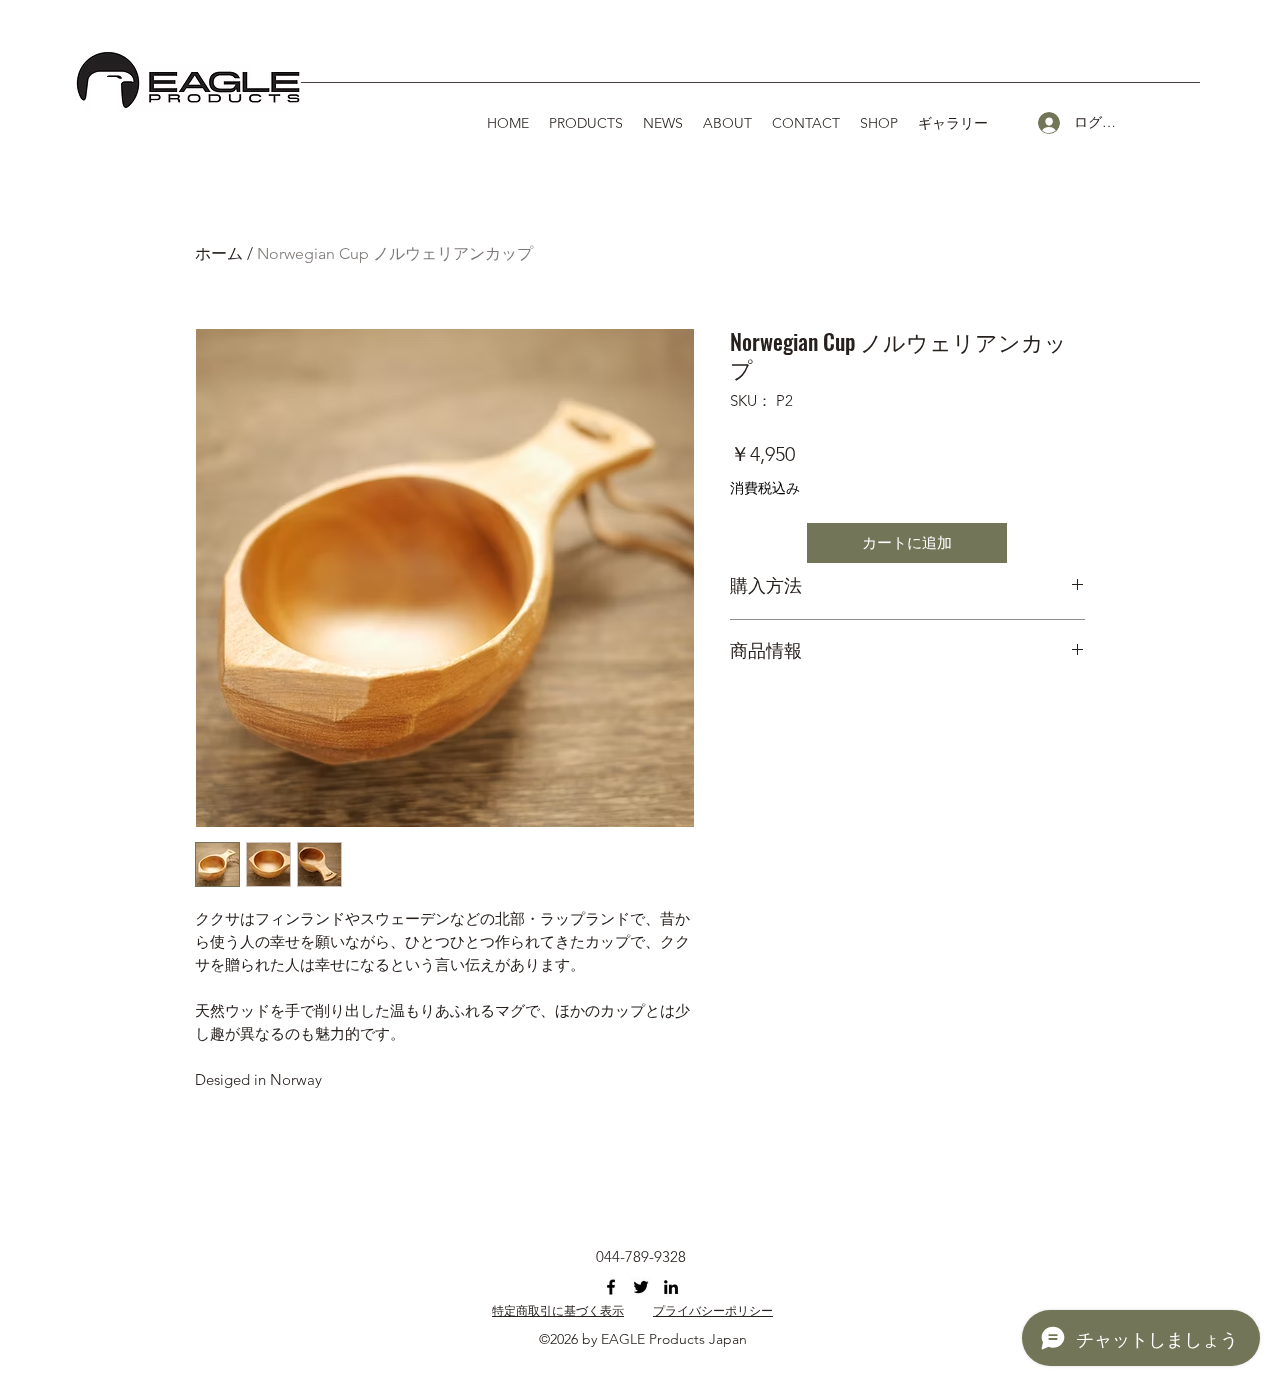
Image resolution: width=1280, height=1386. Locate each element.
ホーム (219, 253)
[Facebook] (611, 1287)
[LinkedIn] (671, 1287)
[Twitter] (641, 1287)
